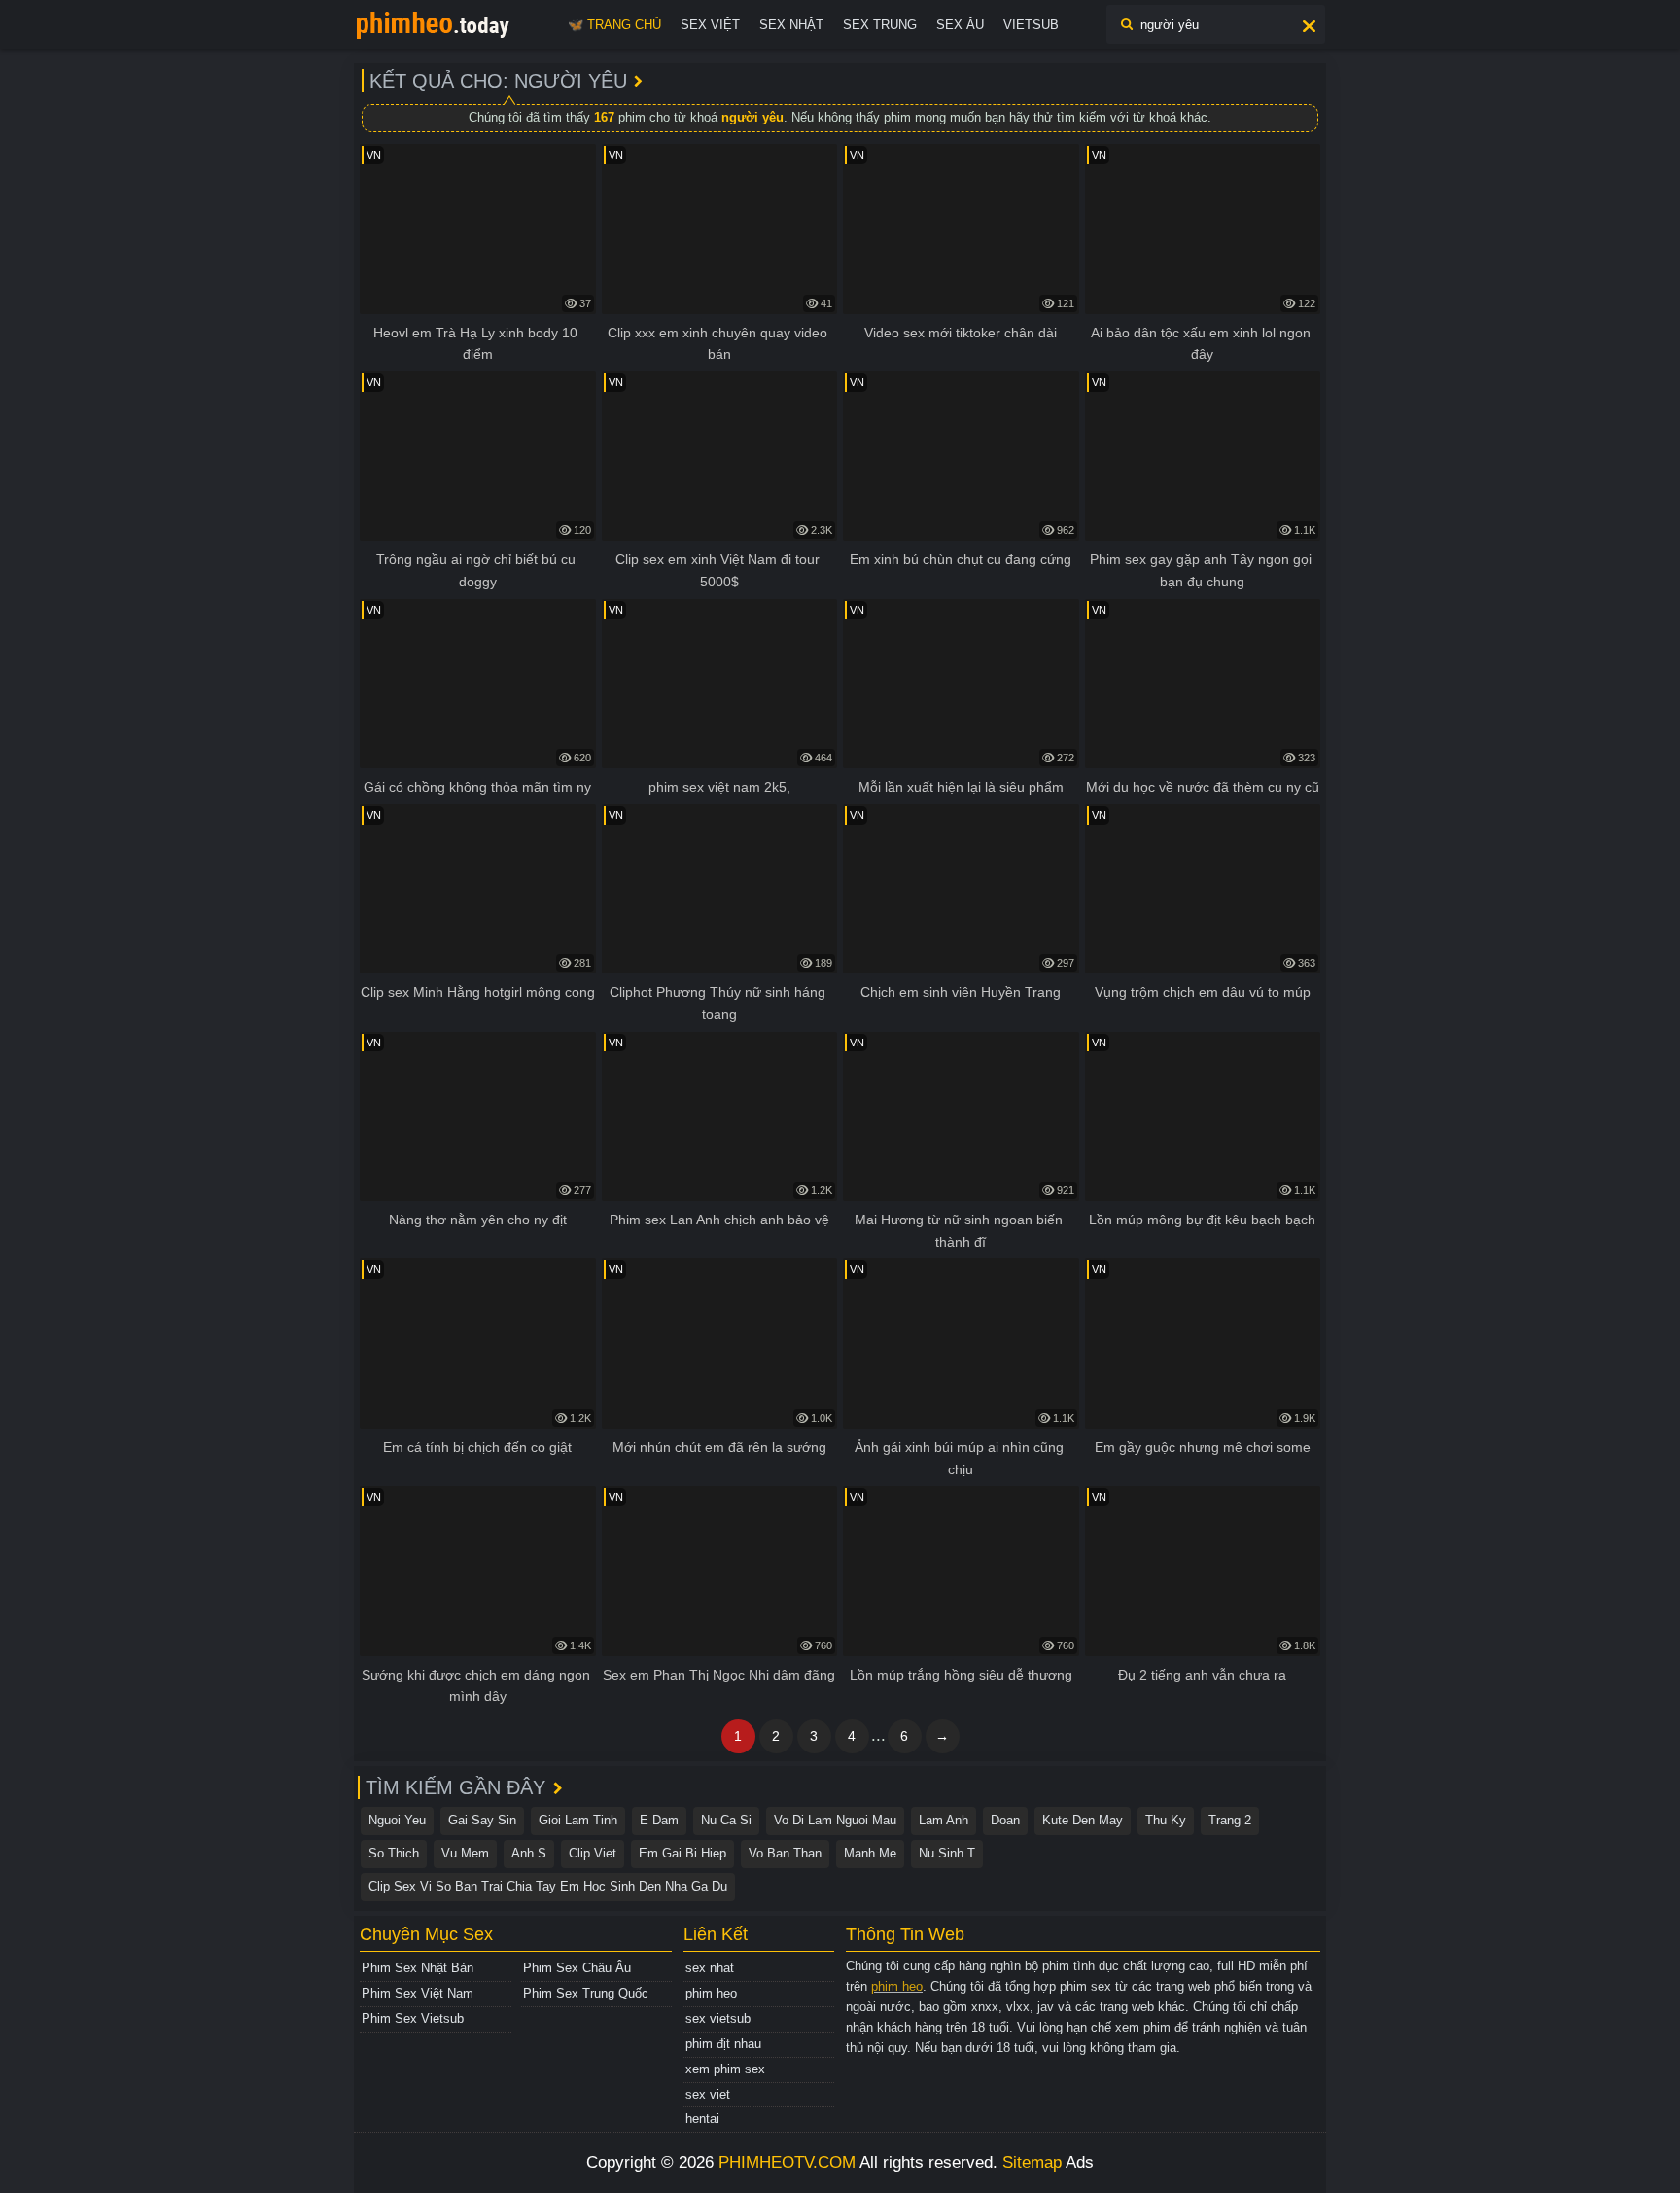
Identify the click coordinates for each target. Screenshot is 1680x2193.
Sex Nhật (791, 25)
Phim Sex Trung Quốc (586, 1993)
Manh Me (870, 1853)
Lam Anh (944, 1820)
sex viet (708, 2094)
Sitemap (1032, 2162)
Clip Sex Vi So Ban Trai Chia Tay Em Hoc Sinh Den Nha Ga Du (548, 1886)
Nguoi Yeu (397, 1820)
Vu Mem (465, 1853)
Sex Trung (880, 25)
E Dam (659, 1820)
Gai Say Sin (482, 1820)
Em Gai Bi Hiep (682, 1853)
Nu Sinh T (947, 1853)
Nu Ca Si (726, 1820)
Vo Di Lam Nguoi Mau (835, 1820)
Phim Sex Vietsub (413, 2018)
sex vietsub (718, 2018)
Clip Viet (593, 1853)
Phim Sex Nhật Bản (418, 1968)
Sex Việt (710, 25)
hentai (702, 2119)
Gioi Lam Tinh (578, 1820)
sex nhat (710, 1968)
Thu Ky (1166, 1820)
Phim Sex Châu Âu (577, 1968)
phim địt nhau (723, 2044)
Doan (1005, 1820)
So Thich (394, 1853)
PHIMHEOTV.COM (787, 2162)
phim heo (711, 1993)
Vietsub (1031, 25)
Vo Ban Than (785, 1853)
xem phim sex (725, 2069)
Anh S (529, 1853)
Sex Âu (960, 25)
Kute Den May (1083, 1820)
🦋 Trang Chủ (614, 25)
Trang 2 (1230, 1820)
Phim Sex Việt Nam (418, 1993)
